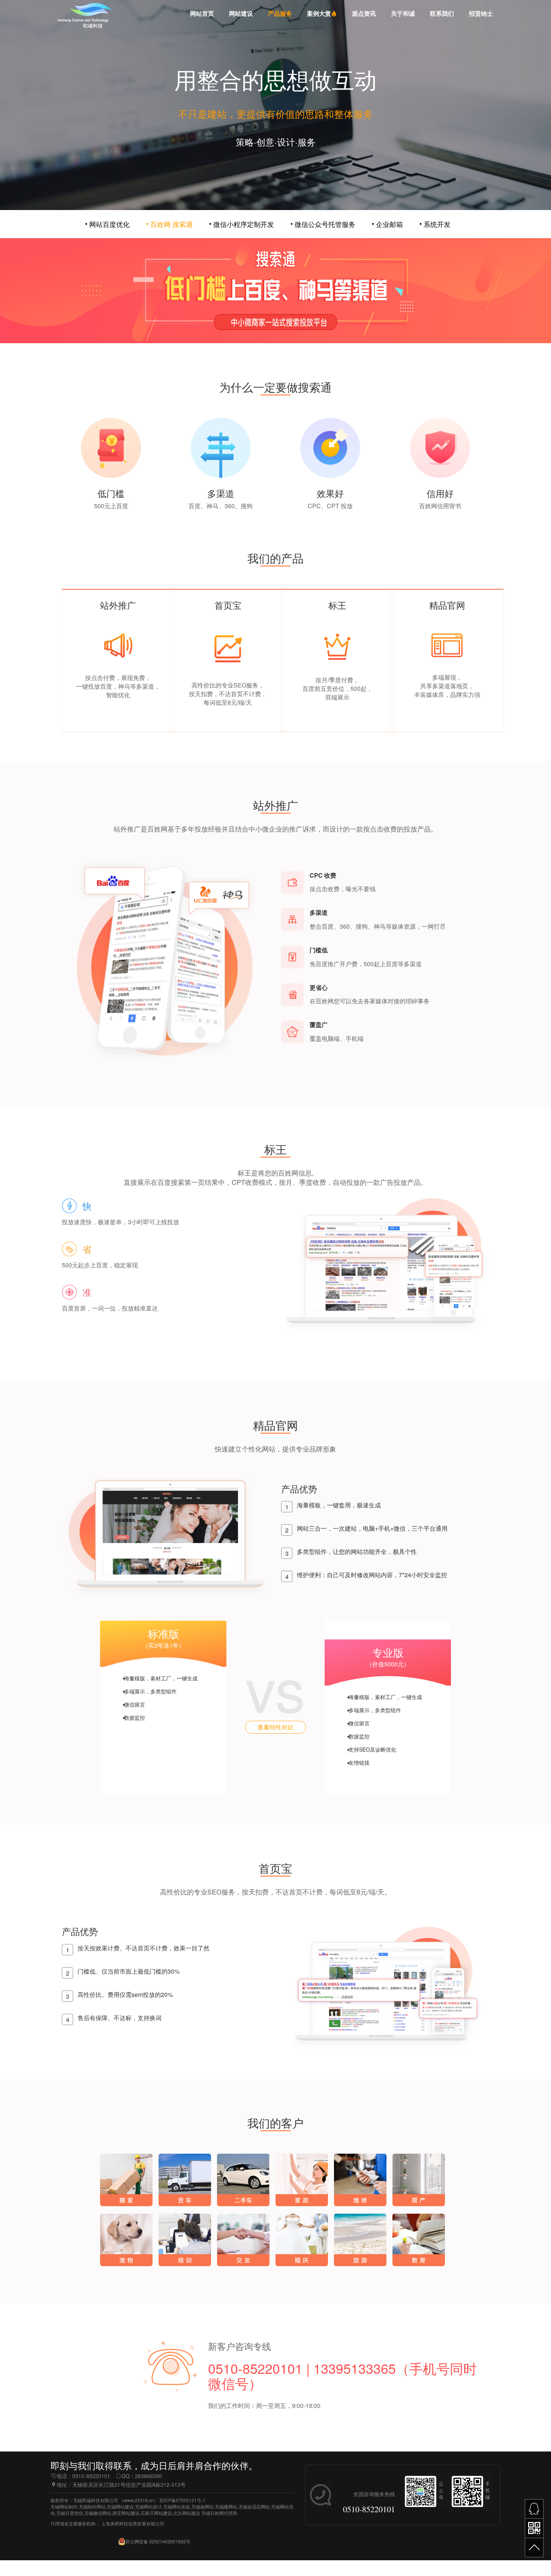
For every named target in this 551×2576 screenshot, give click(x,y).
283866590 (148, 2476)
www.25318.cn (139, 2500)
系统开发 (437, 224)
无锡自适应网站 (254, 2506)
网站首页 (202, 14)
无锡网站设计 (148, 2506)
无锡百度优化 (70, 2513)
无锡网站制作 (64, 2506)
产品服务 (280, 14)
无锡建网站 (226, 2506)
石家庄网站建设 (156, 2513)
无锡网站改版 (177, 2506)
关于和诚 (403, 14)
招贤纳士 (481, 14)
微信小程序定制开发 (244, 224)
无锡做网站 (202, 2506)
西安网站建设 (126, 2513)
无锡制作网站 (92, 2506)
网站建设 (241, 14)
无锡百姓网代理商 (219, 2513)
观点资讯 (364, 14)
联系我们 (442, 14)
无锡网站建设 (120, 2506)
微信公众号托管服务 (325, 224)
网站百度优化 (109, 224)
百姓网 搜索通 (171, 224)
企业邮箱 (389, 224)
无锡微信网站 (98, 2513)
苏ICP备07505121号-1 (182, 2500)
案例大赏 (319, 14)
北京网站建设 (187, 2513)
